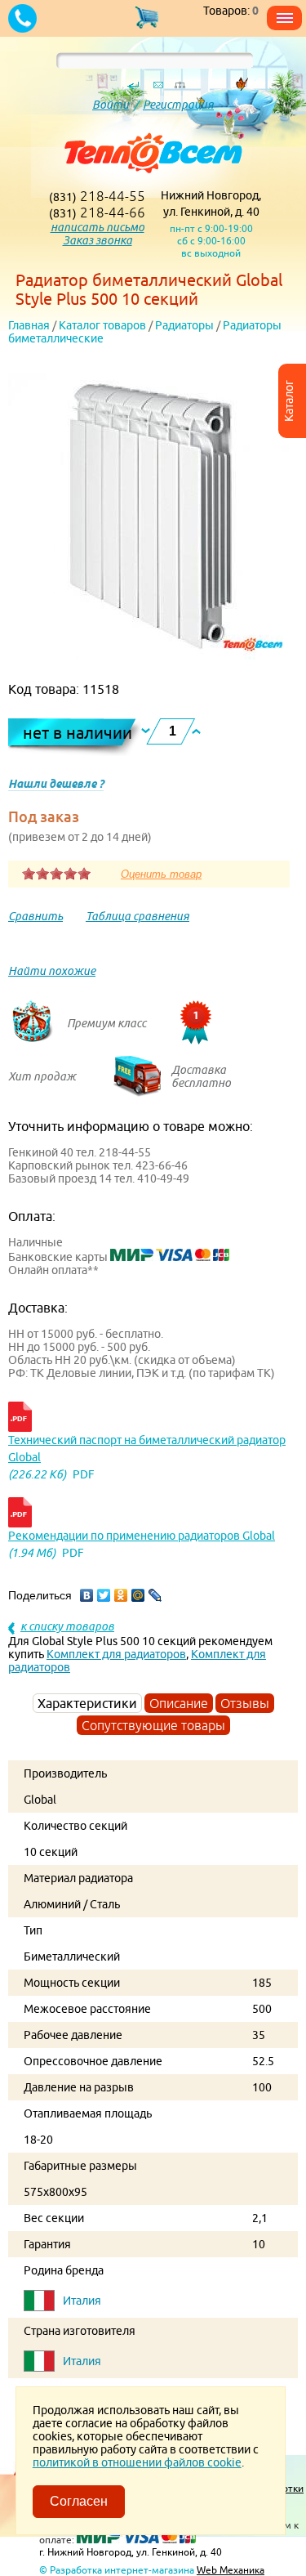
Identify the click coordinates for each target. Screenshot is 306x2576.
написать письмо (98, 227)
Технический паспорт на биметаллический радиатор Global (147, 1449)
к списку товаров (67, 1626)
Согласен (79, 2501)
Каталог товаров (102, 325)
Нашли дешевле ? (56, 784)
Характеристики (87, 1703)
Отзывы (245, 1703)
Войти (111, 105)
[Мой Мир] (138, 1595)
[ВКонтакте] (87, 1595)
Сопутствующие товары (153, 1725)
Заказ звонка (98, 240)
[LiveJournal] (155, 1595)
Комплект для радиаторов (116, 1654)
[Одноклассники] (121, 1595)
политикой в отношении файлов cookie (137, 2462)
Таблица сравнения (137, 916)
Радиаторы (184, 325)
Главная (29, 325)
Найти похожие (52, 971)
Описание (179, 1703)
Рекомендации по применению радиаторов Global (142, 1536)
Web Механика (231, 2570)
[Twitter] (104, 1595)
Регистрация (178, 105)
